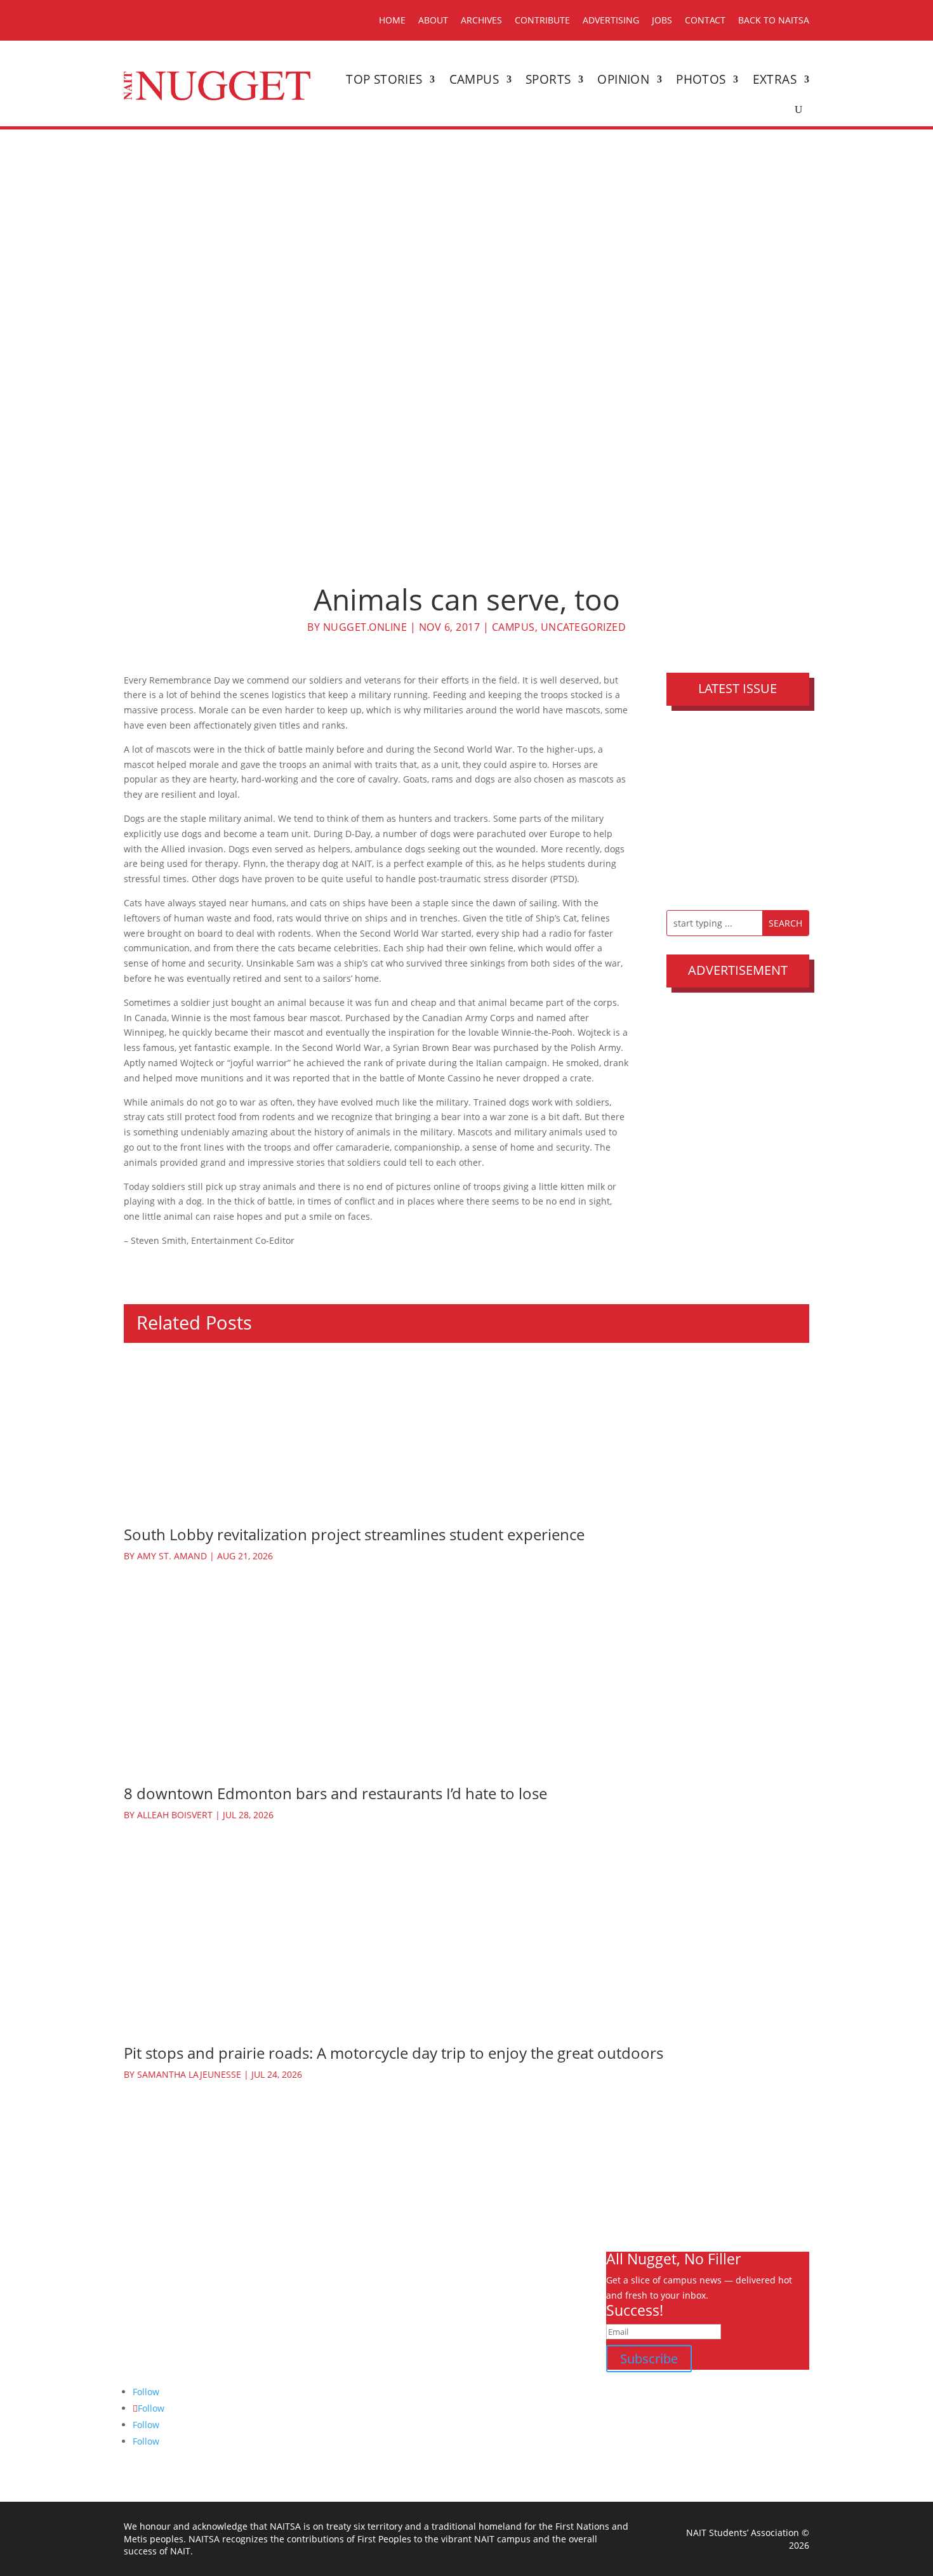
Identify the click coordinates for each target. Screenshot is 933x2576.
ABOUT (433, 20)
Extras (775, 79)
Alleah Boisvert (175, 1815)
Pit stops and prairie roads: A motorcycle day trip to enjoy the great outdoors (394, 2053)
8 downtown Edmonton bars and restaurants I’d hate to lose (335, 1793)
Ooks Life (530, 2383)
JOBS (662, 20)
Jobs (520, 2354)
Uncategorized (584, 627)
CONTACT (705, 20)
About (524, 2293)
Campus (474, 79)
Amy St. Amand (172, 1556)
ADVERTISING (611, 20)
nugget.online (365, 627)
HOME (392, 20)
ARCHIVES (481, 20)
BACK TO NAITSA (774, 20)
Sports (548, 79)
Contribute (542, 20)
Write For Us (537, 2323)
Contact (527, 2368)
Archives (529, 2308)
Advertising (535, 2338)
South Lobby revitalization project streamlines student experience (354, 1534)
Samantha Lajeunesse (189, 2074)
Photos (701, 79)
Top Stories (384, 79)
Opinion (623, 79)
